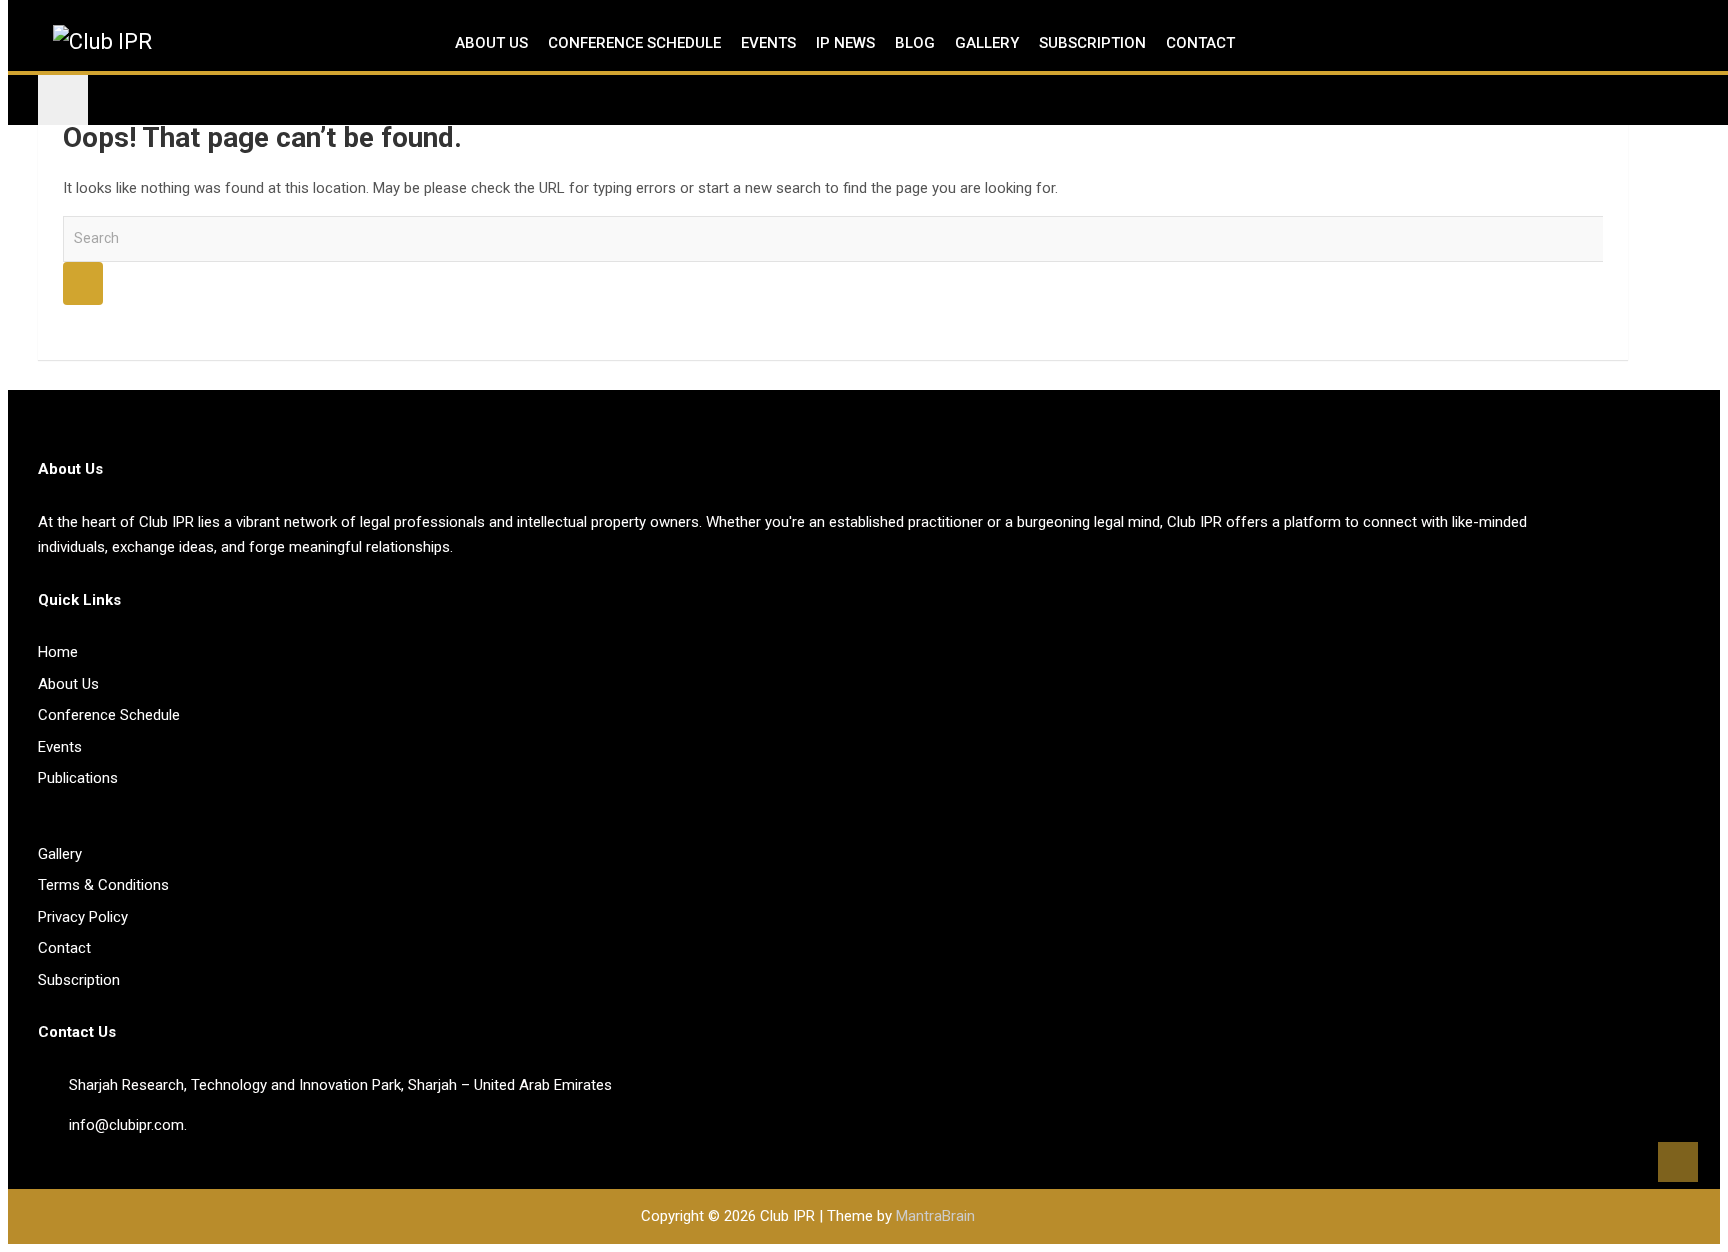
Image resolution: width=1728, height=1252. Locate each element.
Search (83, 283)
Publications (78, 778)
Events (768, 43)
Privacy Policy (83, 917)
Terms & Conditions (103, 885)
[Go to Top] (1678, 1162)
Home (58, 652)
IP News (845, 43)
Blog (915, 43)
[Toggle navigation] (63, 100)
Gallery (987, 43)
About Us (491, 43)
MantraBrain (935, 1216)
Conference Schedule (634, 43)
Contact (1200, 43)
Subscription (1092, 43)
